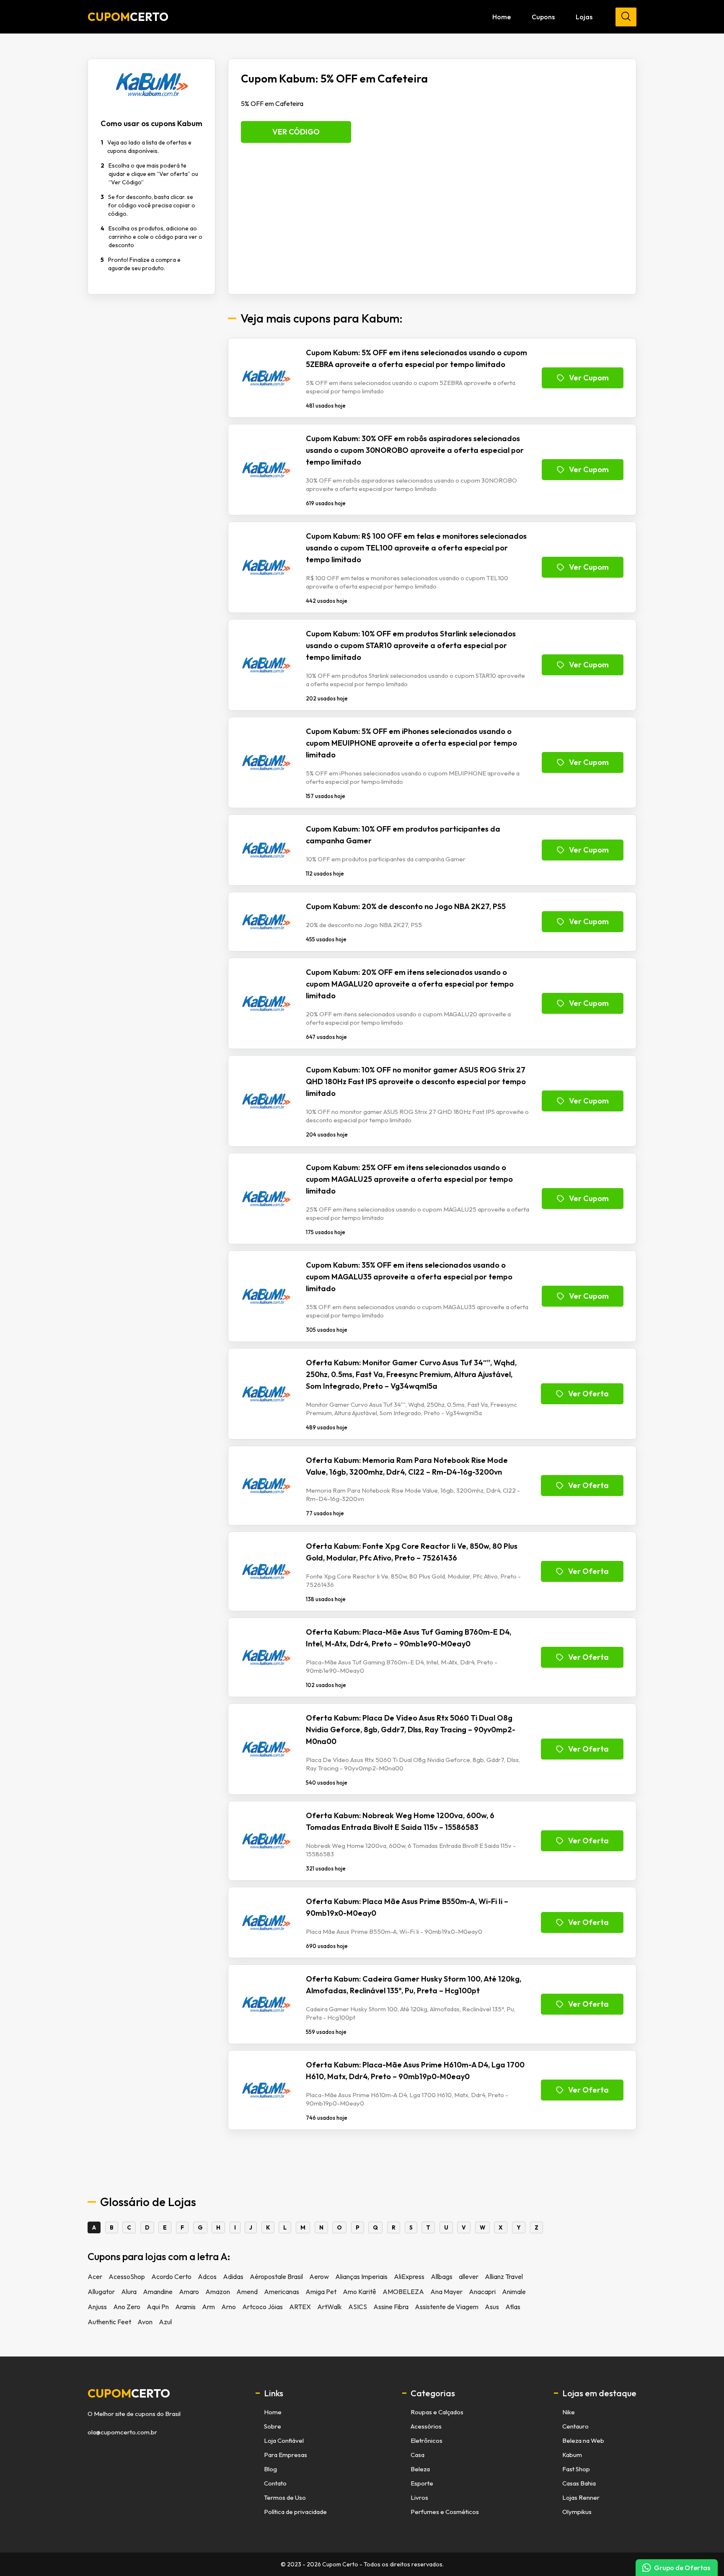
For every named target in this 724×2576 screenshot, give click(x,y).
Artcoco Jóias (262, 2307)
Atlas (513, 2307)
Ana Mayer (446, 2292)
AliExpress (409, 2276)
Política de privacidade (295, 2512)
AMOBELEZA (403, 2292)
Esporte (422, 2483)
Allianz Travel (504, 2276)
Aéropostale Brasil (276, 2276)
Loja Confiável (284, 2440)
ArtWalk (330, 2307)
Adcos (207, 2276)
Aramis (185, 2307)
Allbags (442, 2276)
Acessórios (426, 2426)
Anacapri (482, 2292)
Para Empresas (286, 2455)
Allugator (101, 2292)
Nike (569, 2412)
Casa (418, 2455)
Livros (419, 2497)
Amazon (218, 2292)
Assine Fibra (391, 2307)
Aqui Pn (158, 2307)
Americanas (282, 2292)
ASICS (358, 2307)
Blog (270, 2469)
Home (502, 17)
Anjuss (97, 2307)
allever (469, 2276)
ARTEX (300, 2307)
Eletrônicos (427, 2440)
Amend (247, 2292)
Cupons (543, 17)
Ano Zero (127, 2307)
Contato (275, 2483)
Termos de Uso (285, 2497)
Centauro (575, 2426)
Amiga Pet (321, 2292)
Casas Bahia (579, 2483)
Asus (492, 2307)
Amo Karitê (359, 2292)
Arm (208, 2307)
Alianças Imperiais (361, 2276)
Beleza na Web (583, 2440)
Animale (514, 2292)
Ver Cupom (589, 378)
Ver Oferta (588, 1394)
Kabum (572, 2455)
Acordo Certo (171, 2276)
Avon (145, 2322)
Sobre (273, 2426)
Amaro (189, 2292)
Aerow (319, 2276)
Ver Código (296, 132)
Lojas (584, 17)
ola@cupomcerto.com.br (122, 2432)
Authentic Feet (109, 2322)
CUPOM (128, 17)
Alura (129, 2292)
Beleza (420, 2469)
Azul (165, 2322)
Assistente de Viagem (447, 2307)
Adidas (233, 2276)
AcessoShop (127, 2276)
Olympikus (577, 2512)
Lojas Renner (581, 2497)
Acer (95, 2276)
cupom (129, 2393)
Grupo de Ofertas (682, 2568)
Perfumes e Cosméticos (445, 2512)
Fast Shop (576, 2469)
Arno (229, 2307)
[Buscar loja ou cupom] (626, 17)
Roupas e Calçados (437, 2412)
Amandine (158, 2292)
